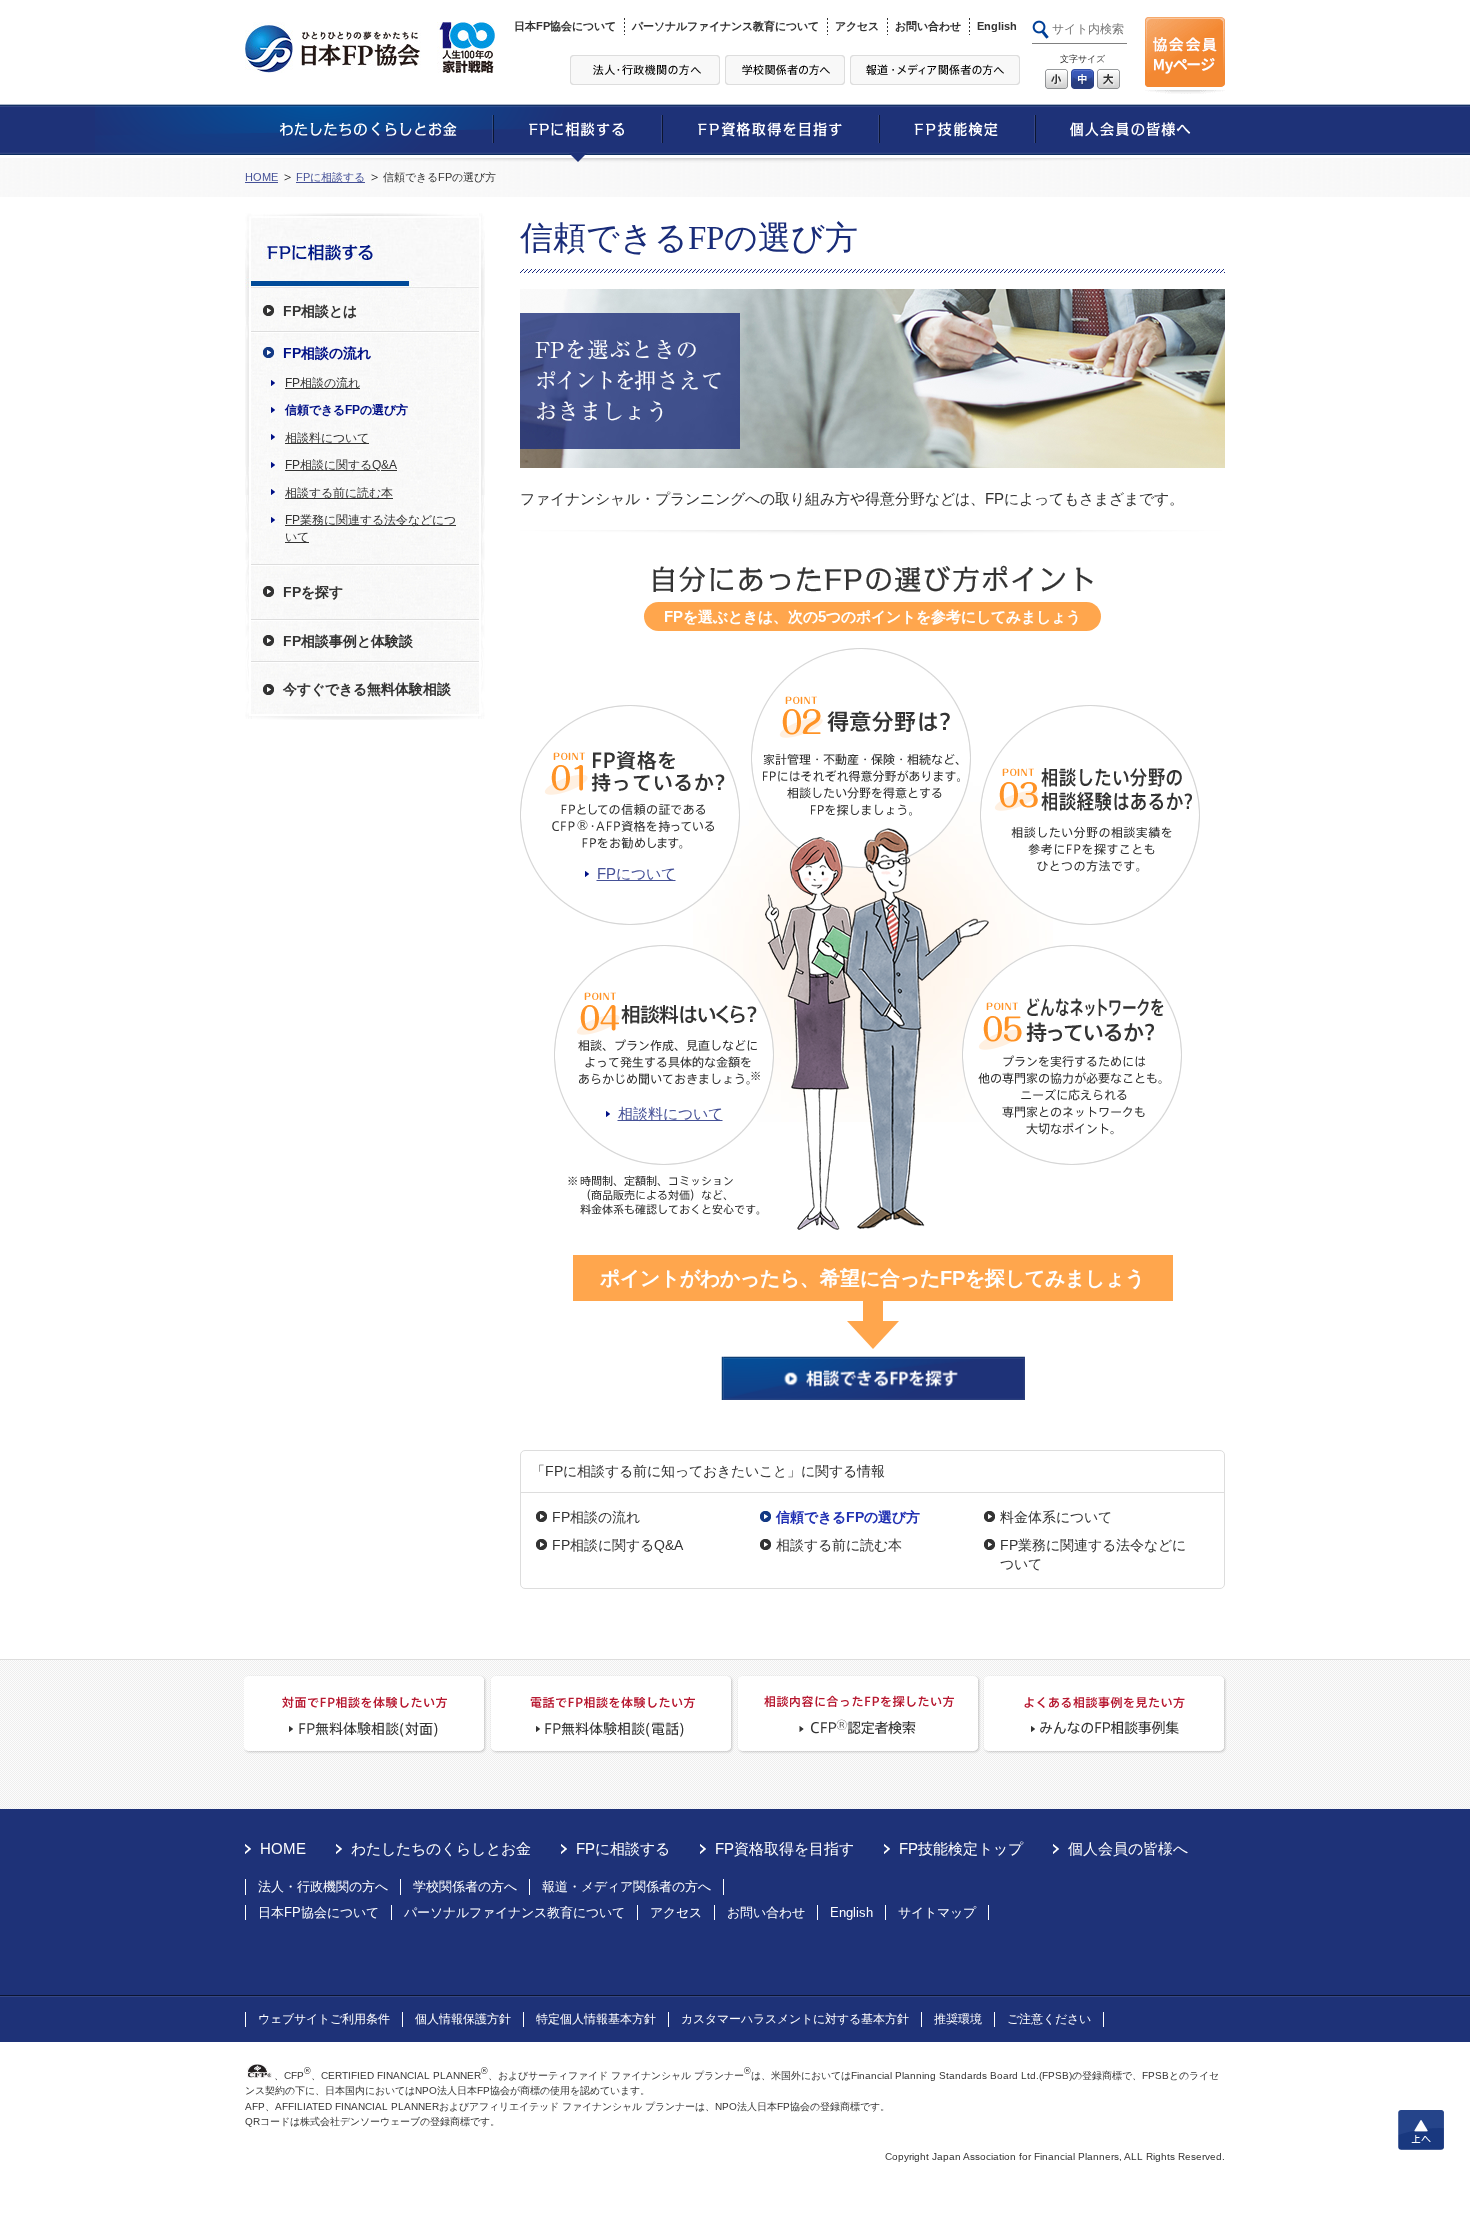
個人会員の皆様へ (1128, 1848)
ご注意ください (1049, 2019)
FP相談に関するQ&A (617, 1545)
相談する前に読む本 (839, 1545)
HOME (261, 177)
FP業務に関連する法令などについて (1093, 1554)
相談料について (670, 1113)
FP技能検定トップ (961, 1848)
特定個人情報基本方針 (596, 2019)
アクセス (857, 26)
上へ (1421, 2130)
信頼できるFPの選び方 (346, 410)
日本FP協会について (565, 26)
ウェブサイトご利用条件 (324, 2019)
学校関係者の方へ (465, 1886)
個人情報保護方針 (463, 2019)
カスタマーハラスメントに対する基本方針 (795, 2019)
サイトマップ (937, 1912)
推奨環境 (958, 2019)
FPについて (636, 873)
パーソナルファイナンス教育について (725, 26)
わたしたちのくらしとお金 (441, 1848)
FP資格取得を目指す (784, 1848)
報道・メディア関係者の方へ (626, 1886)
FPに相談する (330, 177)
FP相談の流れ (596, 1517)
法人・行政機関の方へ (323, 1886)
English (997, 26)
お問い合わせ (928, 26)
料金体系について (1056, 1517)
